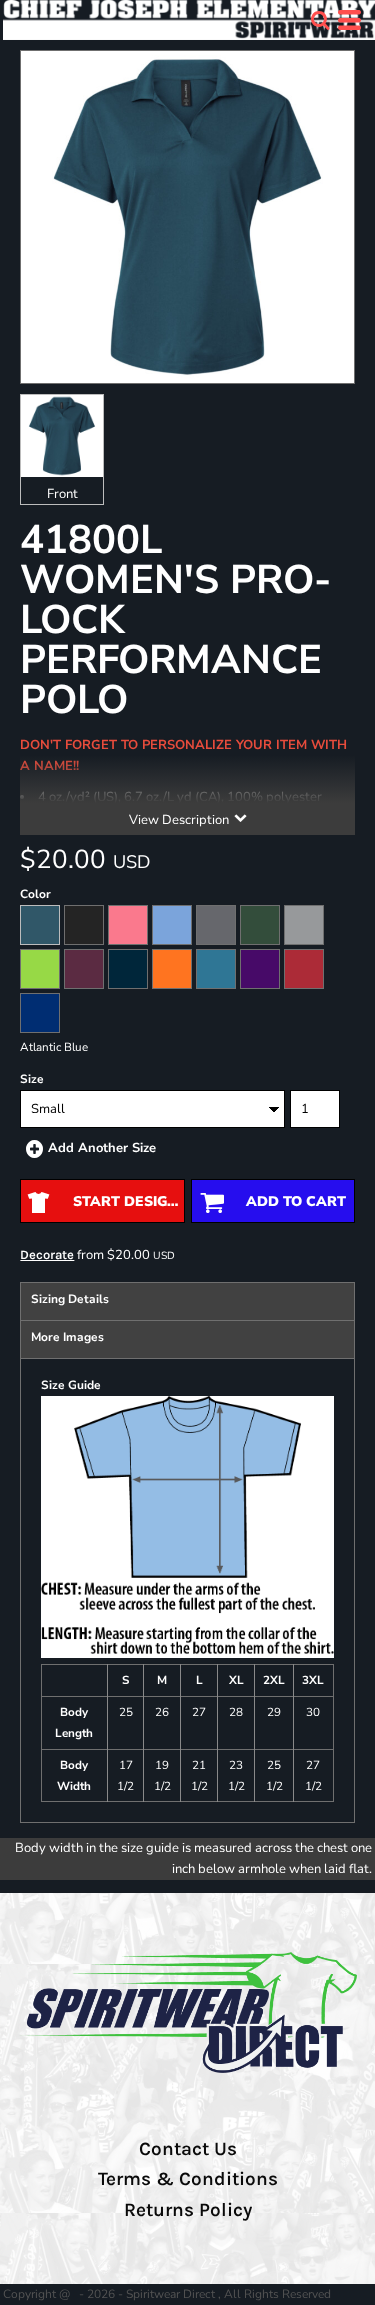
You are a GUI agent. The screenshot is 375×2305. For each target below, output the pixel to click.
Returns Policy (188, 2210)
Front (62, 494)
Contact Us (188, 2149)
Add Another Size (102, 1148)
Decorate (47, 1254)
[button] (320, 20)
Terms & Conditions (188, 2179)
